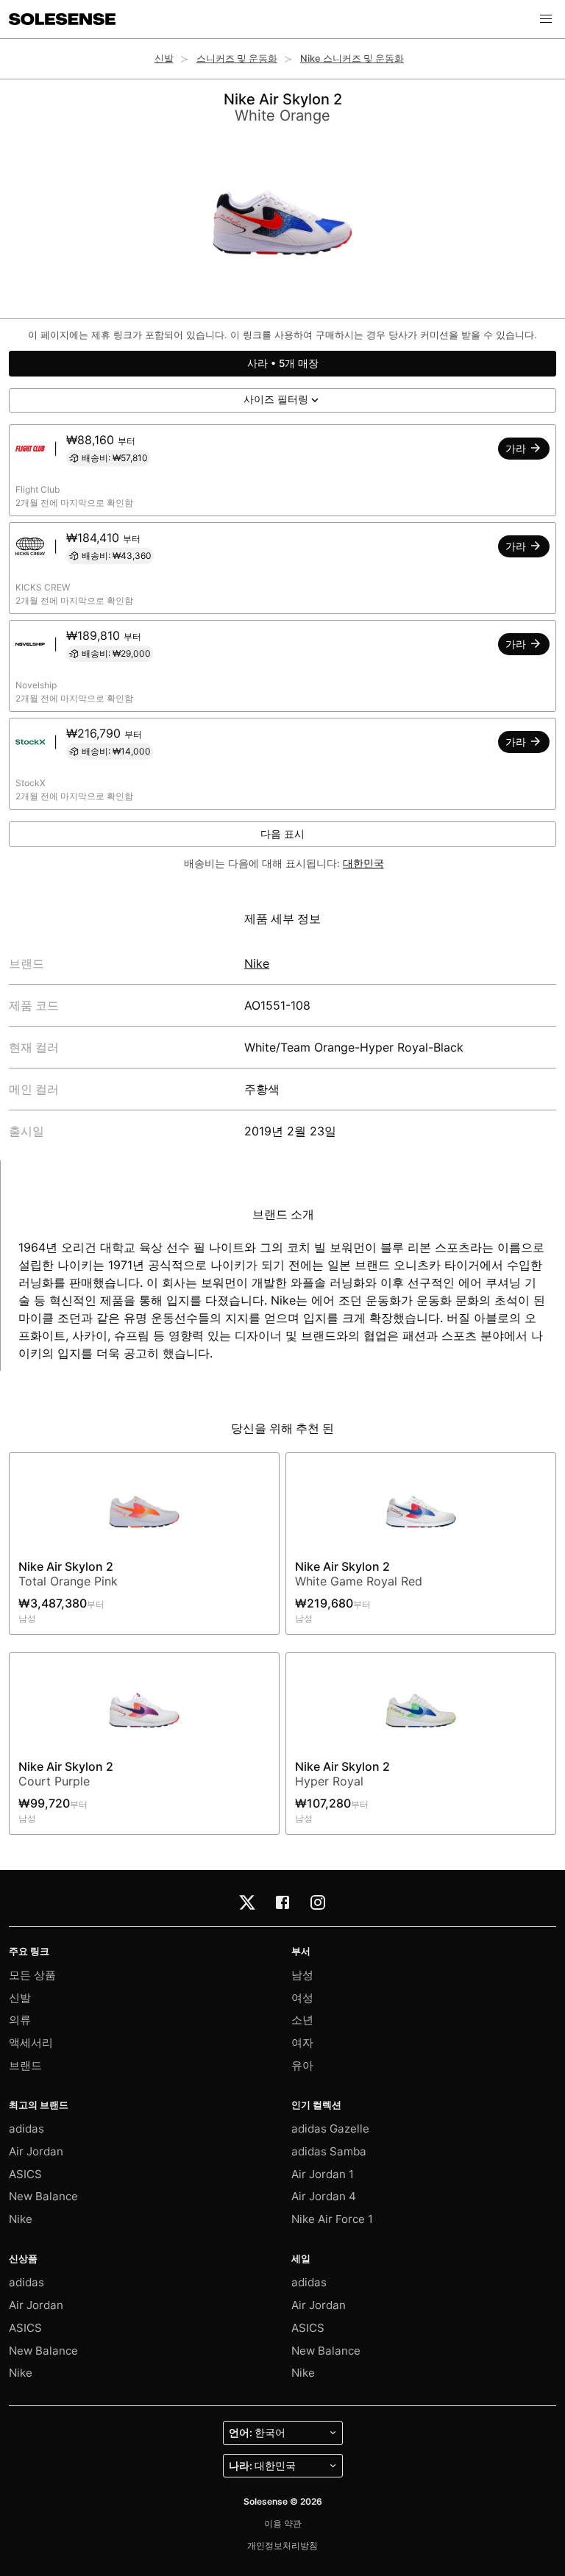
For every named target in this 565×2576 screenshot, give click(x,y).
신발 (164, 58)
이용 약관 (283, 2523)
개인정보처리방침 (282, 2545)
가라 (517, 449)
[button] (546, 19)
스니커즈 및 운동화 (237, 58)
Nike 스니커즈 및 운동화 (352, 58)
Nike (257, 963)
